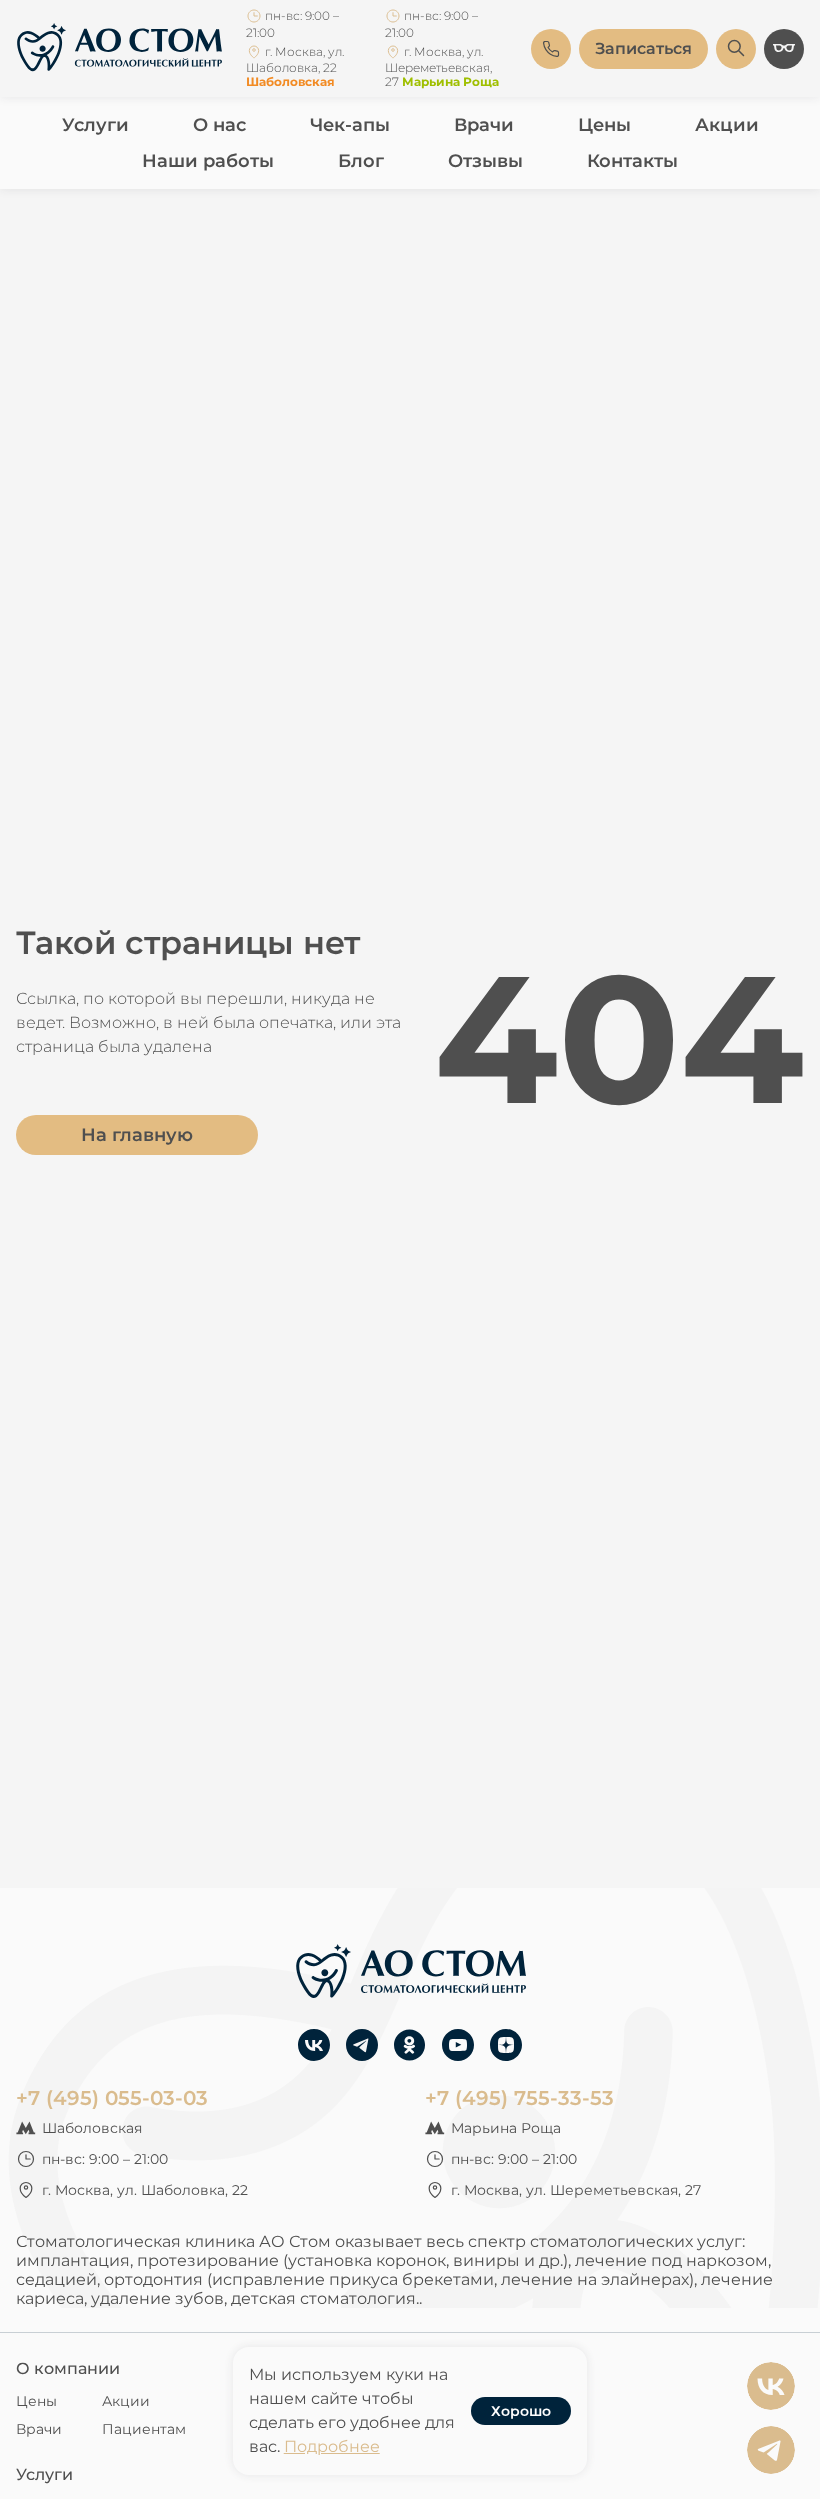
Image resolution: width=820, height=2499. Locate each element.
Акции (727, 125)
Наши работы (208, 161)
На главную (137, 1135)
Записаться (643, 48)
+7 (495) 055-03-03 (112, 2098)
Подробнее (332, 2446)
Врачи (484, 125)
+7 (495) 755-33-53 (519, 2098)
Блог (361, 161)
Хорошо (521, 2411)
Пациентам (144, 2429)
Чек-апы (350, 125)
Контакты (632, 161)
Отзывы (485, 161)
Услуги (95, 125)
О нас (219, 125)
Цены (604, 125)
